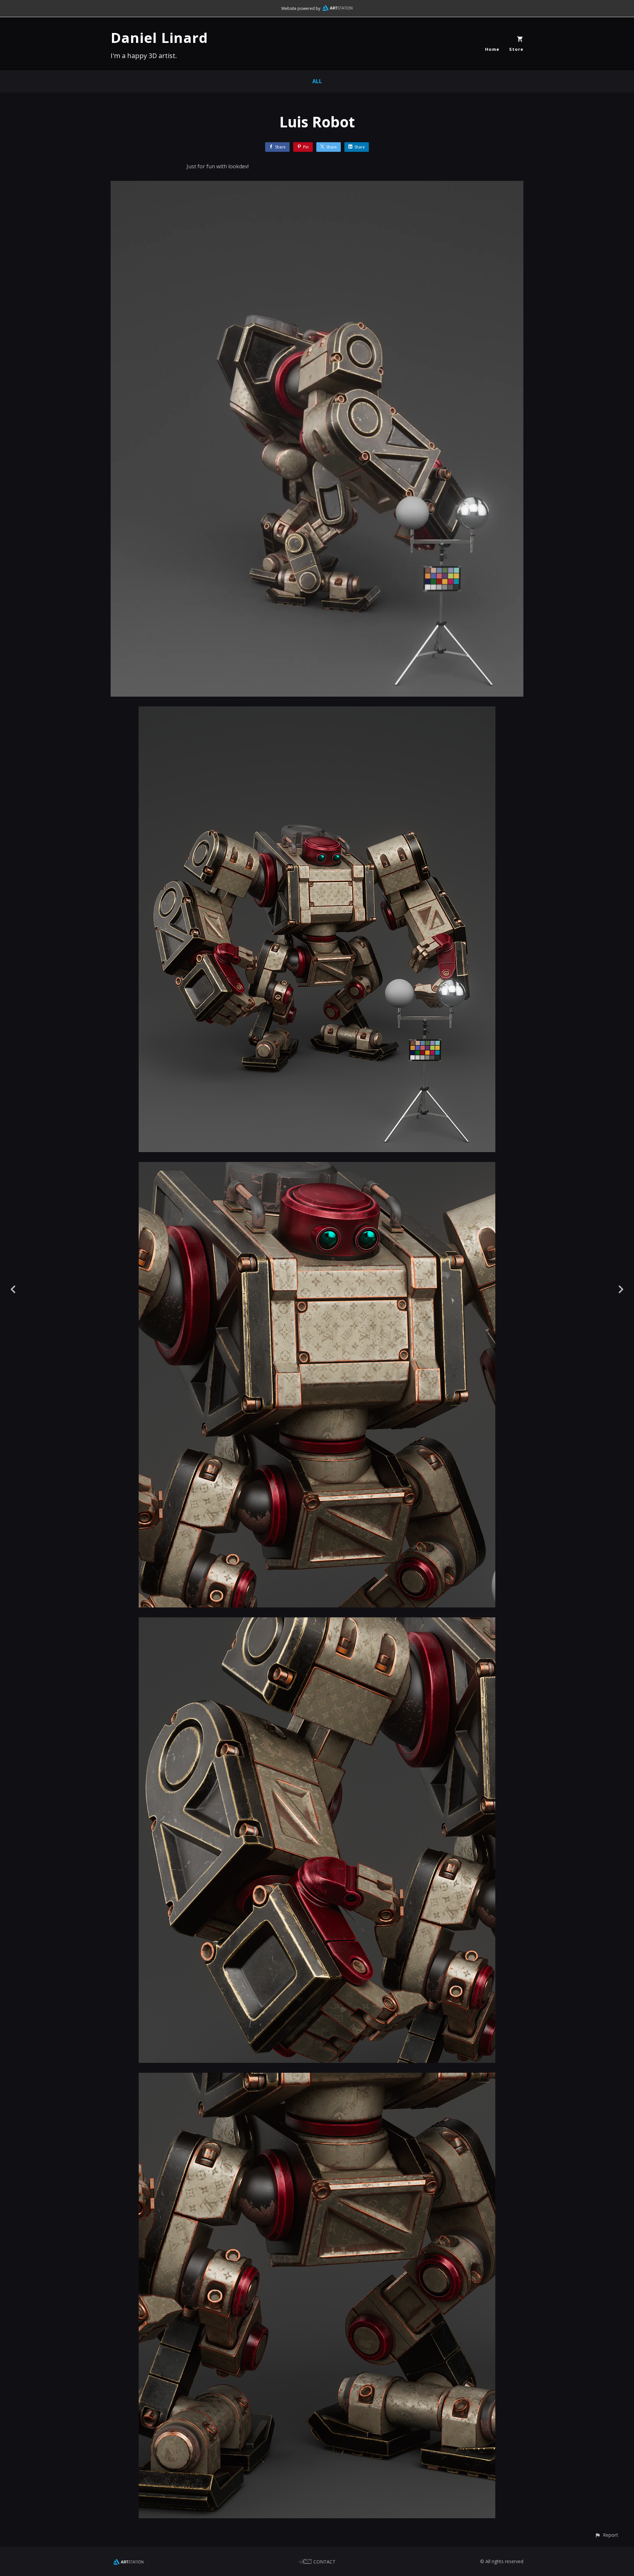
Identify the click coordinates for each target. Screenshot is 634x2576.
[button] (606, 2535)
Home (492, 49)
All (317, 81)
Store (516, 49)
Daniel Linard (159, 37)
